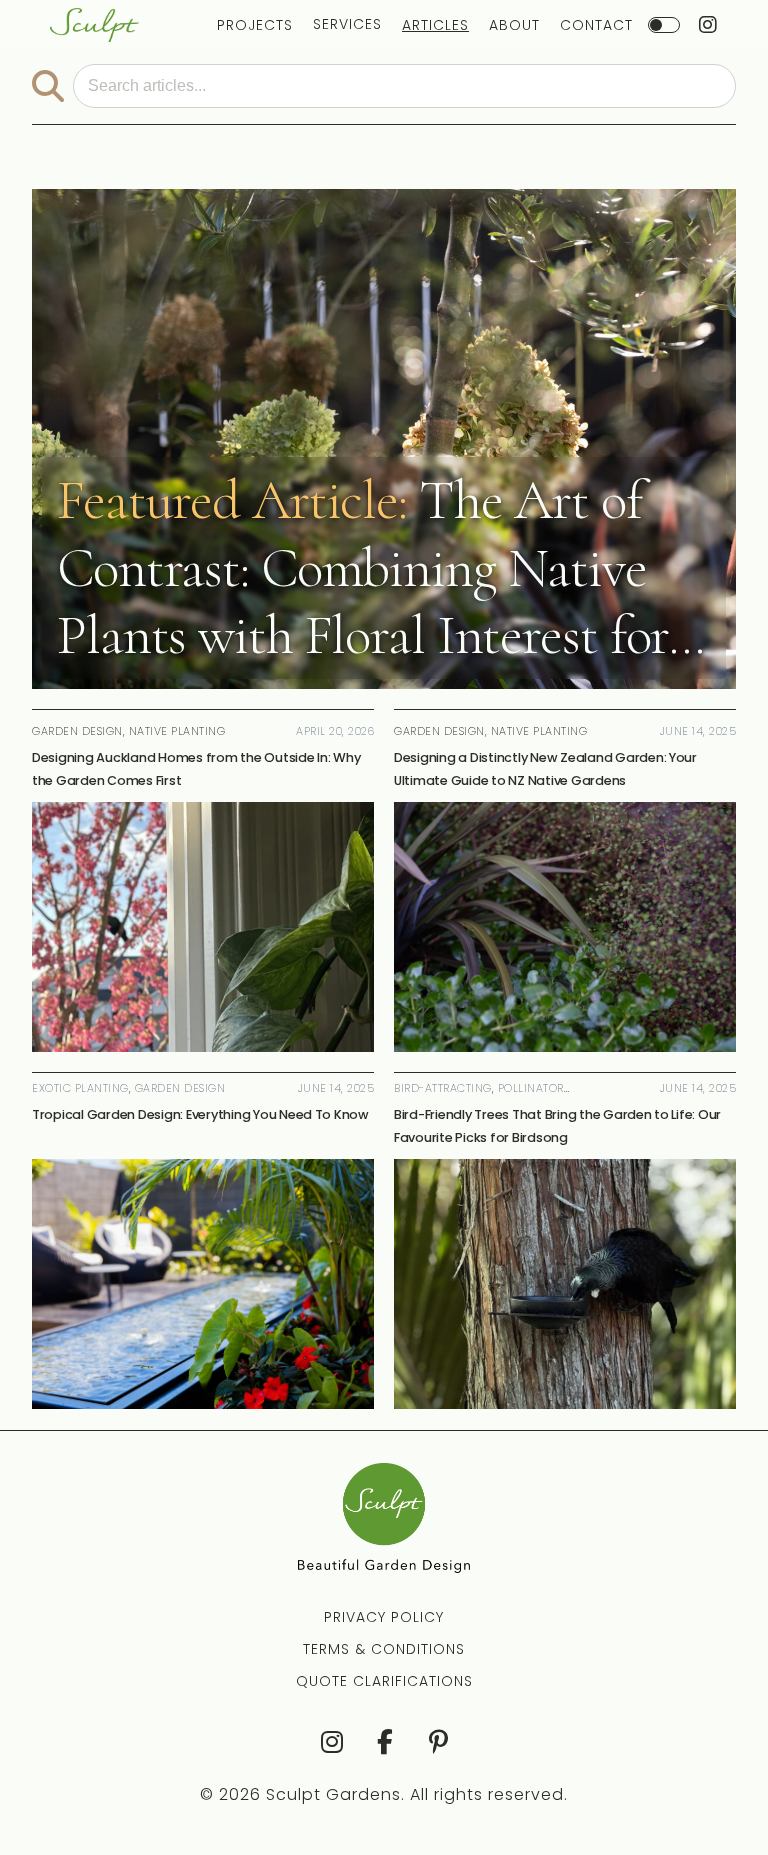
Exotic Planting (80, 1088)
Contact (596, 25)
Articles (435, 25)
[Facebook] (383, 1742)
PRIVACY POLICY (384, 1617)
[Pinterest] (437, 1742)
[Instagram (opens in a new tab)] (708, 25)
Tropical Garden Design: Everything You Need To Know (200, 1114)
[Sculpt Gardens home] (94, 25)
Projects (255, 25)
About (514, 25)
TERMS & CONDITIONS (384, 1649)
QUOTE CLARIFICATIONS (384, 1681)
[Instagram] (330, 1742)
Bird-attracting (443, 1088)
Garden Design (180, 1088)
